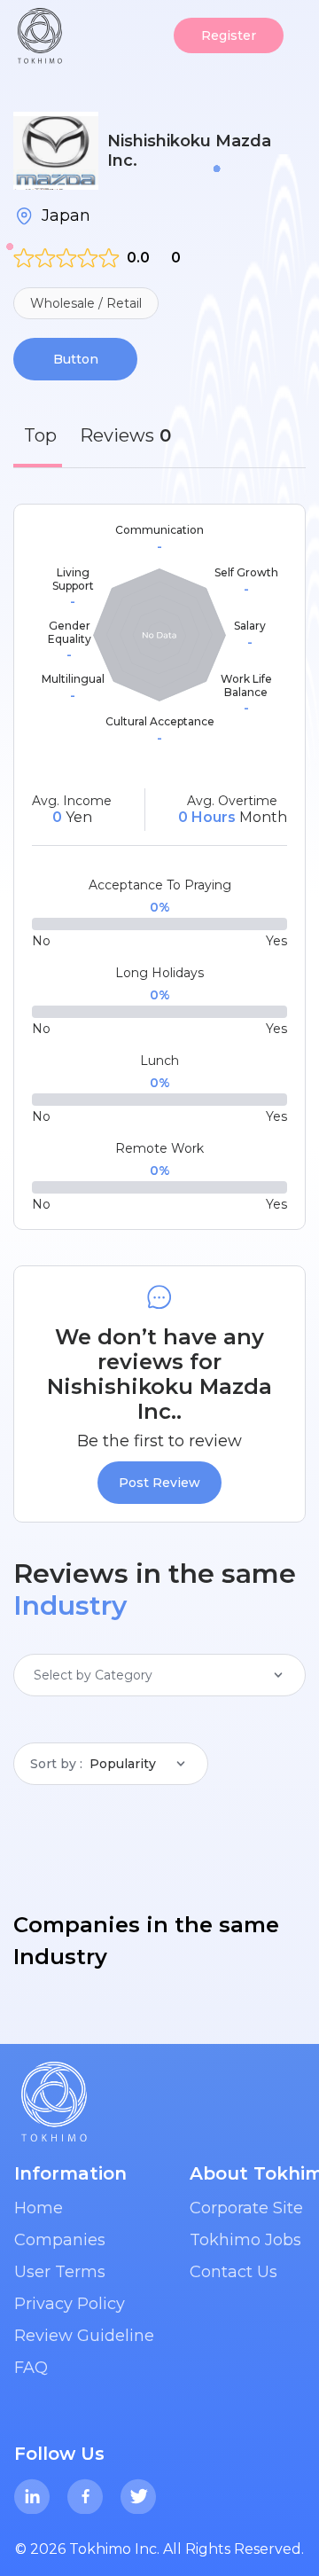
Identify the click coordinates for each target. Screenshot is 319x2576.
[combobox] (35, 1675)
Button (76, 359)
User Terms (60, 2272)
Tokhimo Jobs (245, 2240)
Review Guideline (84, 2336)
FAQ (31, 2368)
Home (39, 2208)
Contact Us (233, 2272)
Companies (60, 2240)
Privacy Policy (70, 2304)
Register (229, 35)
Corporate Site (246, 2208)
